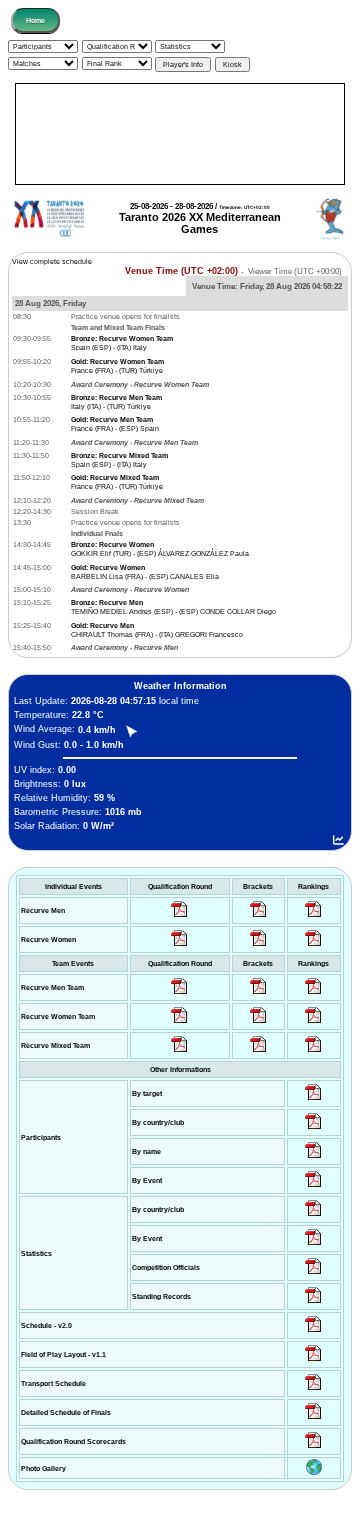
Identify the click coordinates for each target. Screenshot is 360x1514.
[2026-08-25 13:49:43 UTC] (313, 1274)
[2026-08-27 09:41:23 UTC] (258, 917)
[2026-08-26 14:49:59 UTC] (258, 1023)
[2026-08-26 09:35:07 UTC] (179, 1023)
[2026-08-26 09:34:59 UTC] (179, 946)
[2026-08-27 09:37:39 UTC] (258, 946)
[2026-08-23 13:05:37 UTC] (313, 1100)
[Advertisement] (180, 134)
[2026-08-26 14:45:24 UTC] (258, 994)
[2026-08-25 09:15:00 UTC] (313, 1361)
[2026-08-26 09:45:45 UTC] (313, 1448)
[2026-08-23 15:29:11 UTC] (313, 1303)
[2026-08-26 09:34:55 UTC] (179, 917)
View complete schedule (52, 261)
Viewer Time (295, 271)
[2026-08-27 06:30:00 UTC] (313, 1332)
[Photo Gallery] (314, 1472)
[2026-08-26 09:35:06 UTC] (179, 1052)
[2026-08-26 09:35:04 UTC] (179, 994)
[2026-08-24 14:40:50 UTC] (313, 1129)
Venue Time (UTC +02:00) (181, 271)
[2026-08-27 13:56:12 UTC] (313, 1419)
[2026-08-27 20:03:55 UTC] (313, 1390)
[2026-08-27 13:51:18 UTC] (258, 1052)
